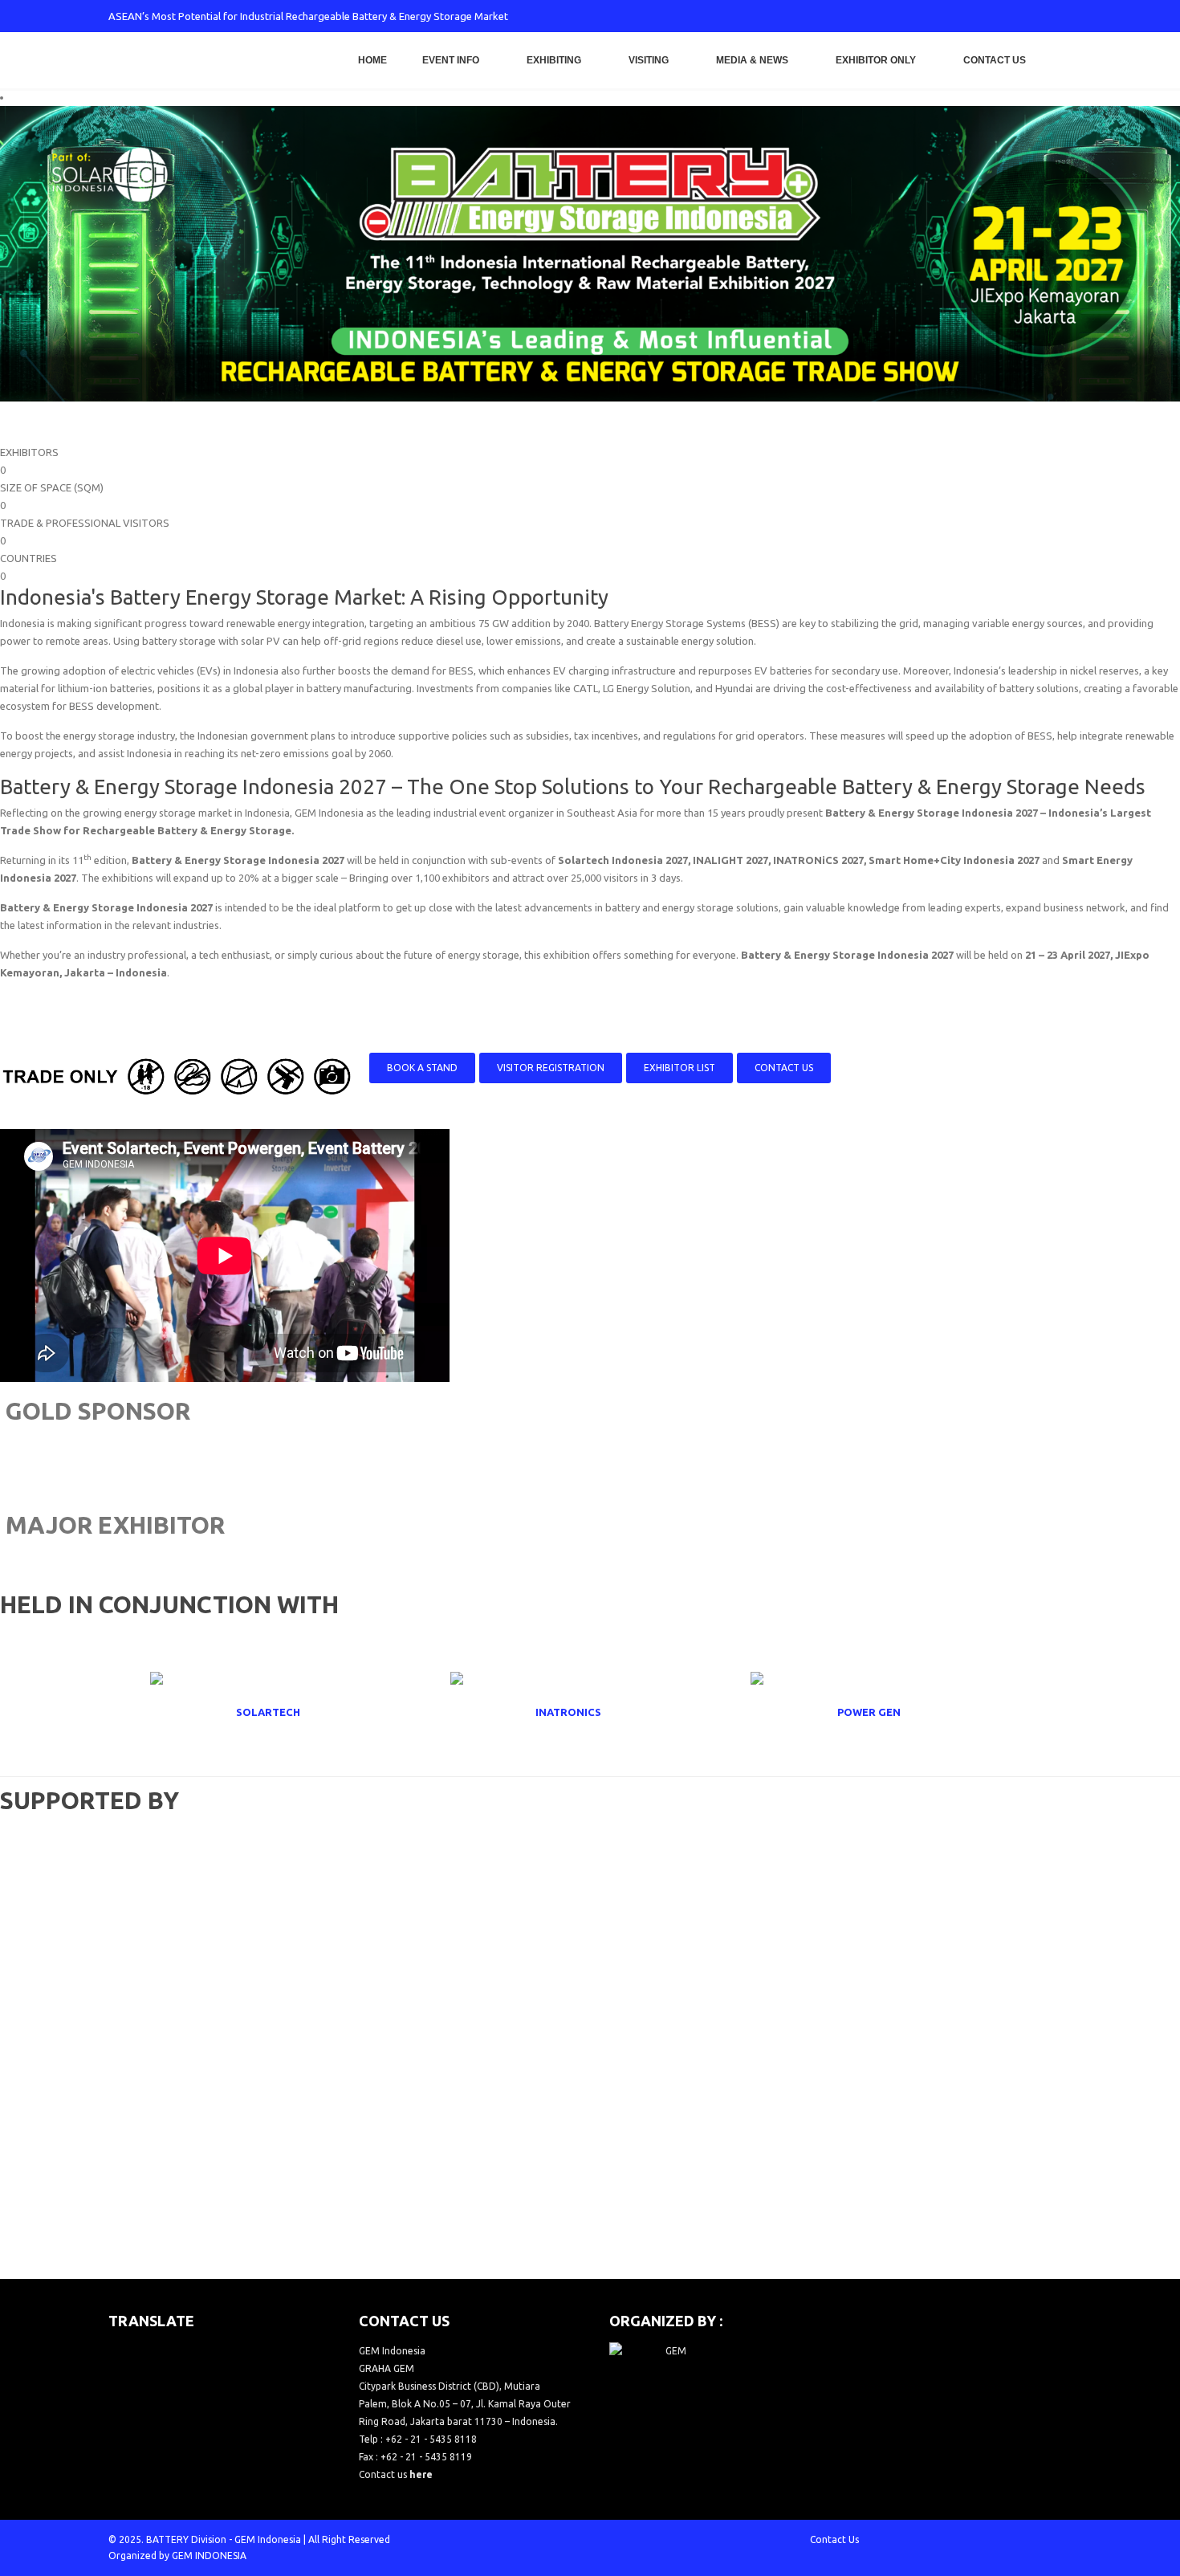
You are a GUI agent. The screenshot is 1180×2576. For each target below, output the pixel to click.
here (421, 2474)
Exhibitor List (680, 1068)
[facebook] (927, 16)
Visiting (649, 60)
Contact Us (995, 60)
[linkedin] (1033, 16)
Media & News (752, 60)
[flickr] (1060, 16)
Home (372, 60)
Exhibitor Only (876, 60)
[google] (980, 16)
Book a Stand (422, 1068)
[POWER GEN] (890, 1712)
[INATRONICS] (590, 1712)
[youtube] (1007, 16)
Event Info (451, 60)
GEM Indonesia (268, 2539)
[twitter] (954, 16)
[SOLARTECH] (290, 1712)
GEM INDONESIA (209, 2556)
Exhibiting (554, 60)
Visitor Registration (551, 1068)
